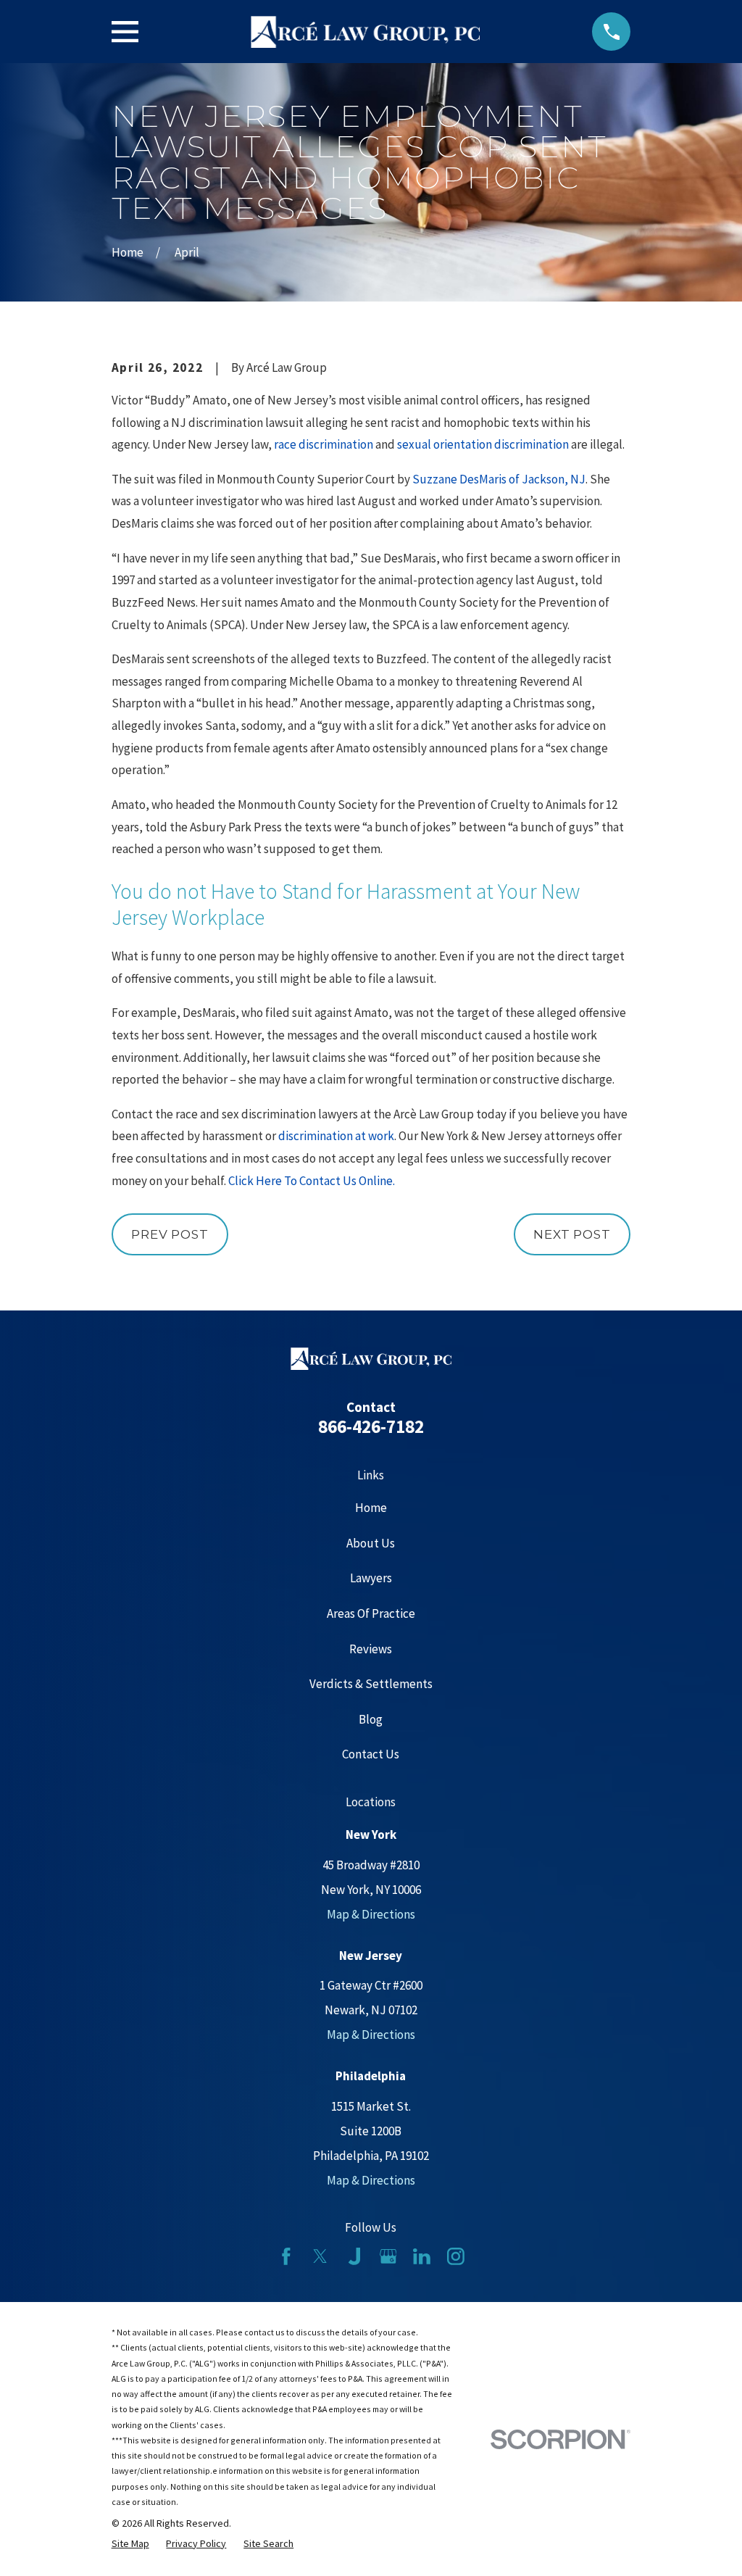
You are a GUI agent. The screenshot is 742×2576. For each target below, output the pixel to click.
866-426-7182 (371, 1426)
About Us (371, 1543)
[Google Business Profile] (388, 2256)
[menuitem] (130, 2543)
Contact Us (371, 1754)
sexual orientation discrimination (483, 444)
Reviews (371, 1649)
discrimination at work (336, 1136)
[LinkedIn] (422, 2256)
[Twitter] (320, 2256)
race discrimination (324, 444)
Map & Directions (371, 1914)
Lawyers (371, 1578)
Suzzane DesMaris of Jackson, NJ (499, 479)
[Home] (365, 32)
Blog (371, 1719)
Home (371, 1508)
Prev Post (170, 1234)
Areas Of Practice (371, 1613)
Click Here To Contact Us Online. (312, 1181)
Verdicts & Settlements (371, 1684)
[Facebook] (286, 2256)
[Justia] (354, 2256)
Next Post (572, 1234)
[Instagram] (456, 2256)
